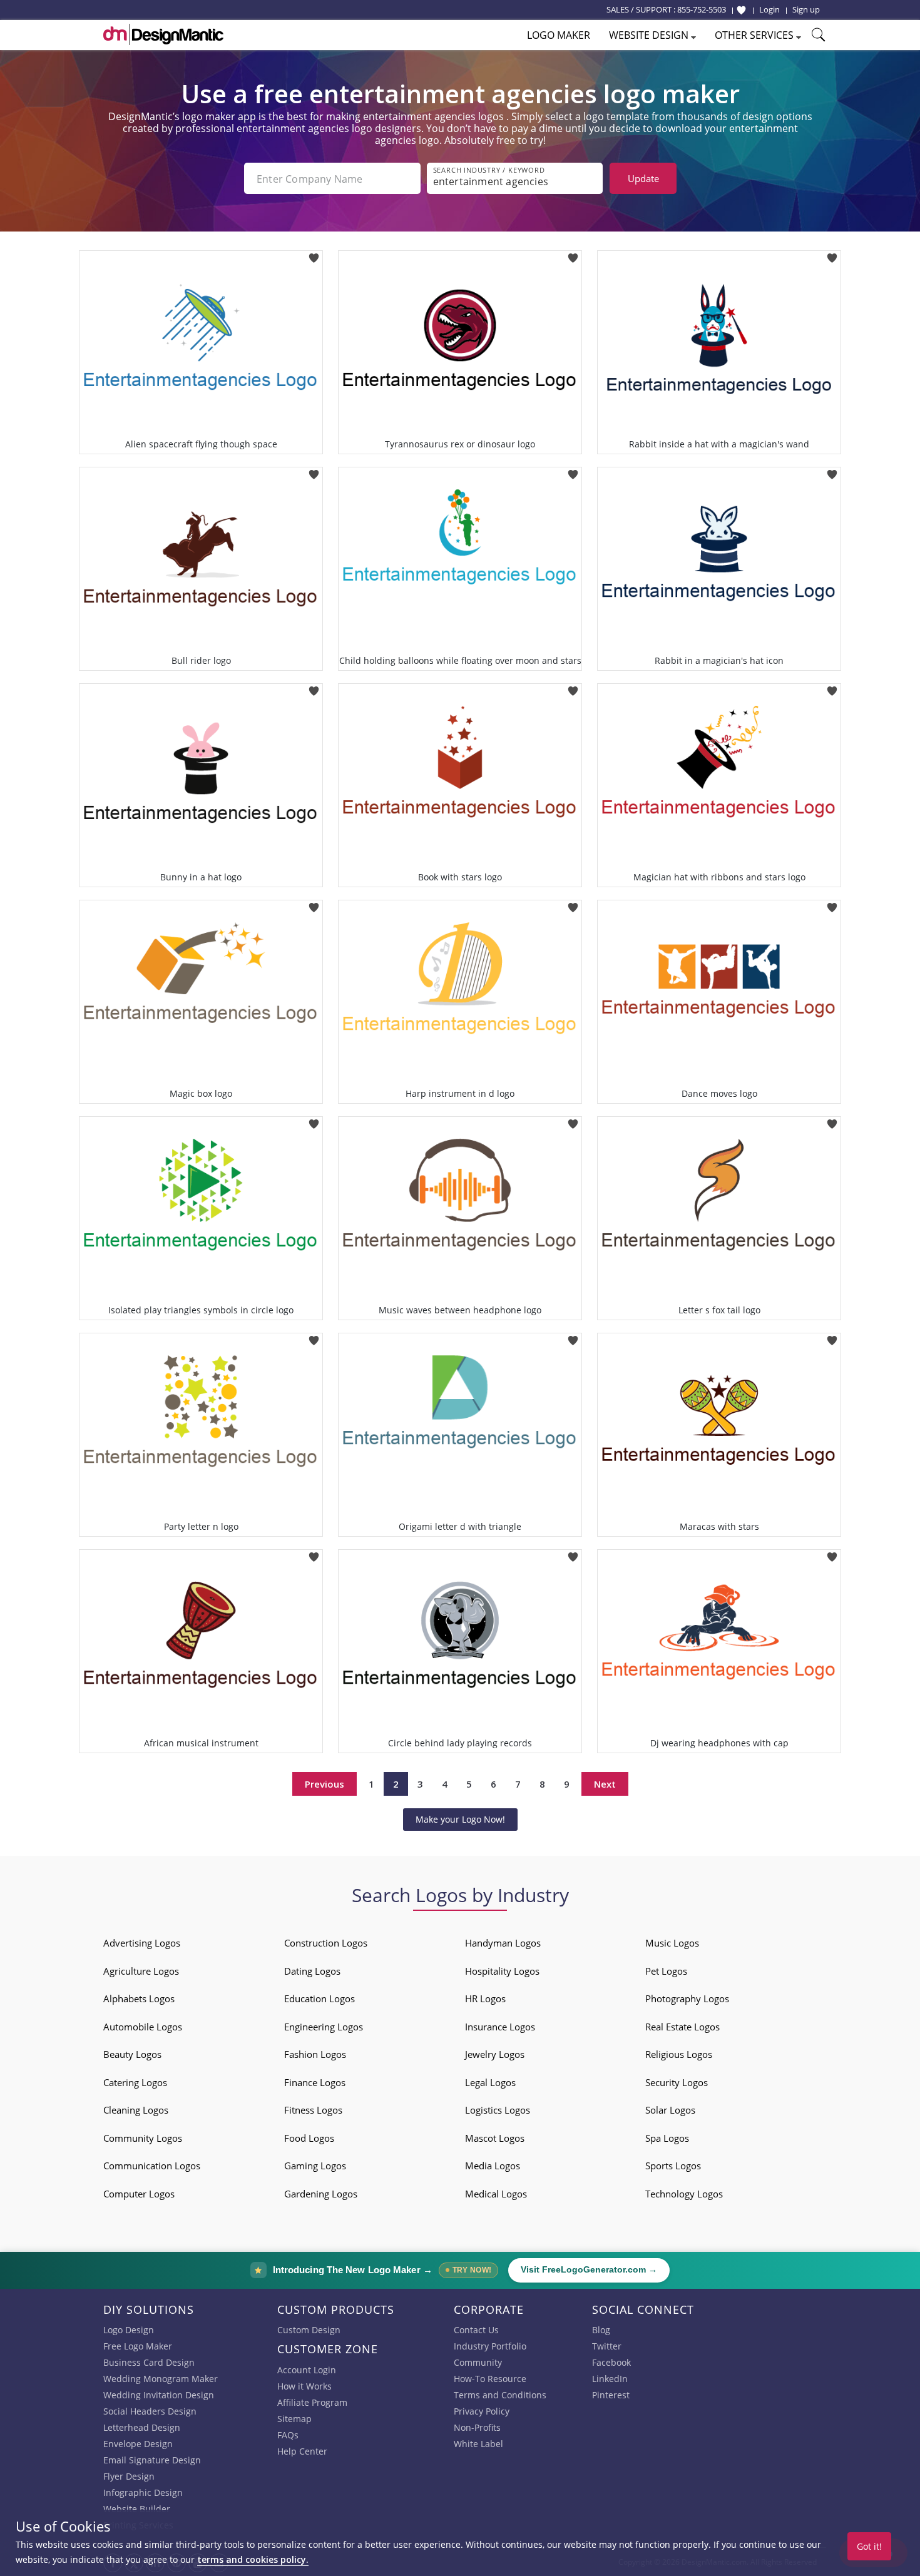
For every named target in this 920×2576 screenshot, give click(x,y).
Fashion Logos (315, 2054)
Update (643, 178)
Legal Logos (490, 2082)
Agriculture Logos (141, 1971)
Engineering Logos (324, 2027)
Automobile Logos (143, 2027)
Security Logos (677, 2082)
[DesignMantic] (163, 34)
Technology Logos (684, 2194)
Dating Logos (312, 1971)
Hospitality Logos (502, 1971)
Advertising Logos (142, 1943)
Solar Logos (670, 2110)
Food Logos (309, 2138)
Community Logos (143, 2138)
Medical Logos (496, 2194)
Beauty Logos (132, 2054)
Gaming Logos (315, 2166)
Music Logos (672, 1943)
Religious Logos (679, 2054)
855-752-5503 (702, 9)
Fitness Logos (313, 2110)
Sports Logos (673, 2166)
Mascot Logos (495, 2138)
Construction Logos (326, 1943)
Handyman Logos (503, 1943)
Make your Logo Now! (460, 1819)
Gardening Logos (321, 2194)
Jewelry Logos (495, 2054)
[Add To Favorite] (314, 254)
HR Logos (485, 1998)
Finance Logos (315, 2082)
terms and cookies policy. (253, 2559)
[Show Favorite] (741, 10)
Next (605, 1784)
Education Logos (319, 1998)
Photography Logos (687, 1998)
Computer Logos (139, 2194)
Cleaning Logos (136, 2110)
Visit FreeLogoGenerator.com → (589, 2270)
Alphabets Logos (139, 1998)
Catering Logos (135, 2082)
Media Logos (493, 2166)
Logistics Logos (498, 2110)
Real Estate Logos (682, 2027)
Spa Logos (667, 2138)
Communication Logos (152, 2166)
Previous (325, 1784)
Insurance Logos (500, 2027)
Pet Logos (666, 1971)
